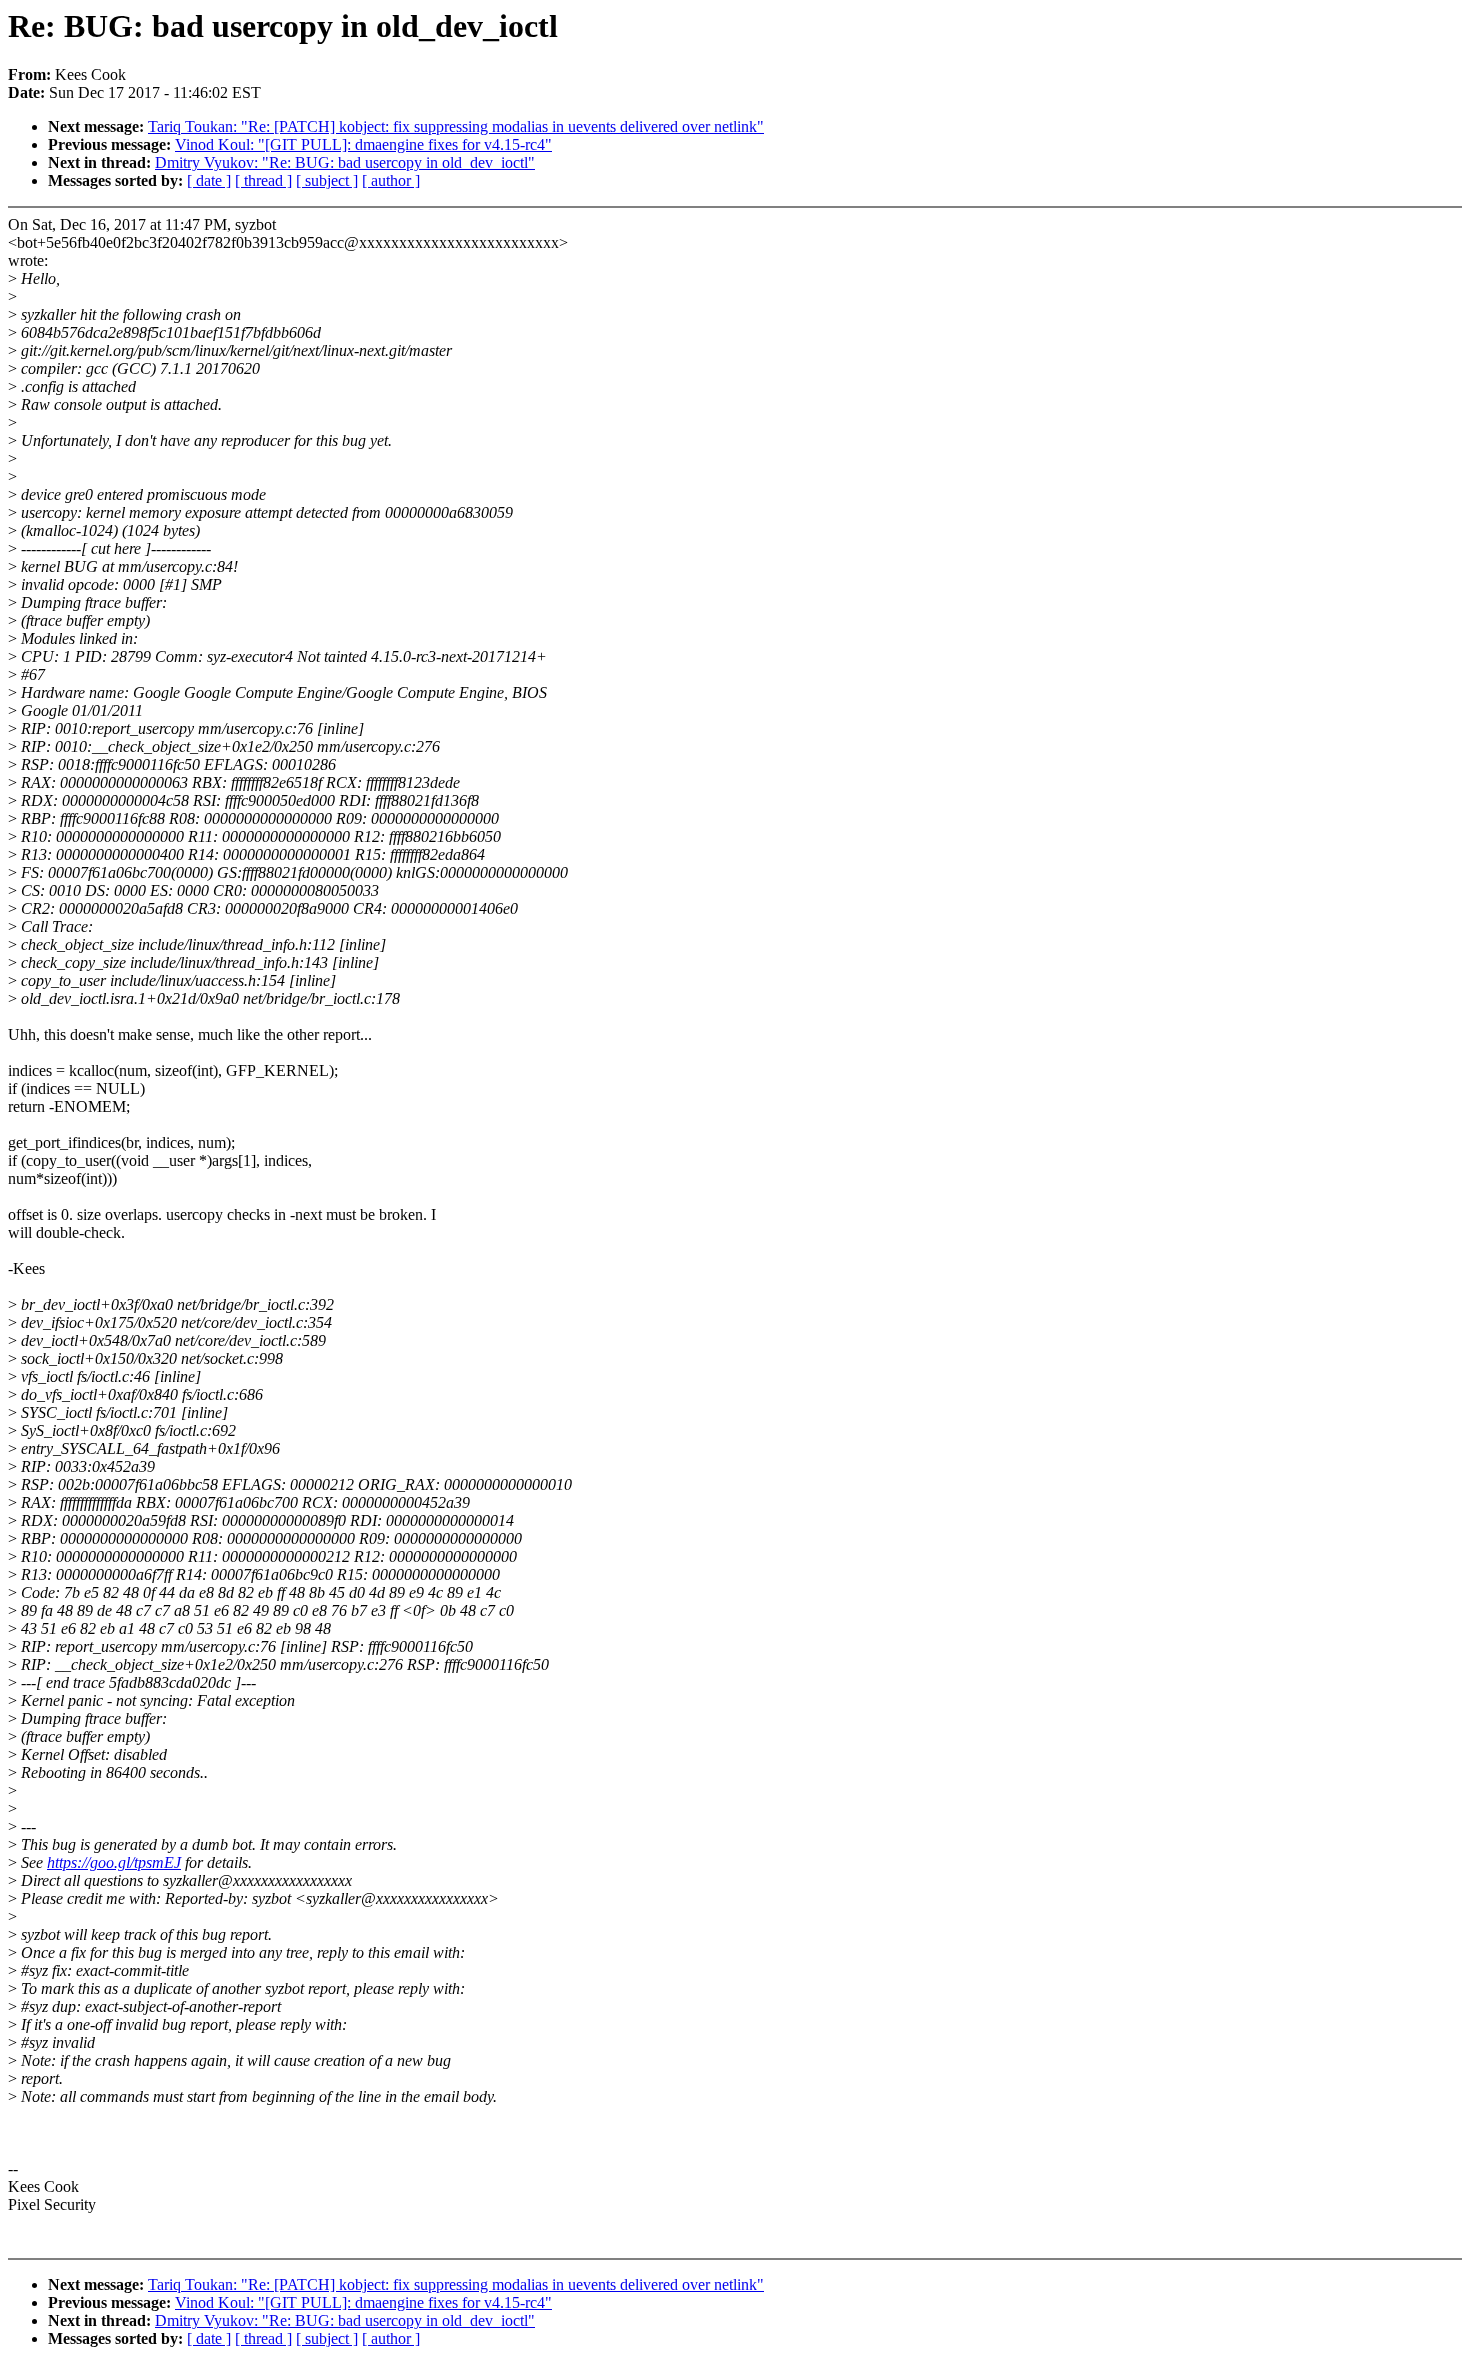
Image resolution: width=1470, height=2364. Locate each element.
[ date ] (209, 180)
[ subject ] (327, 180)
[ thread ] (263, 180)
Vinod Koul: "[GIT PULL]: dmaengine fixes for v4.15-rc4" (363, 144)
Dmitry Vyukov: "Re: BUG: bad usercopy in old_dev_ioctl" (345, 162)
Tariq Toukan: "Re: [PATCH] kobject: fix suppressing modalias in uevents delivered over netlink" (456, 126)
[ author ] (391, 180)
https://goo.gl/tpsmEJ (114, 1862)
